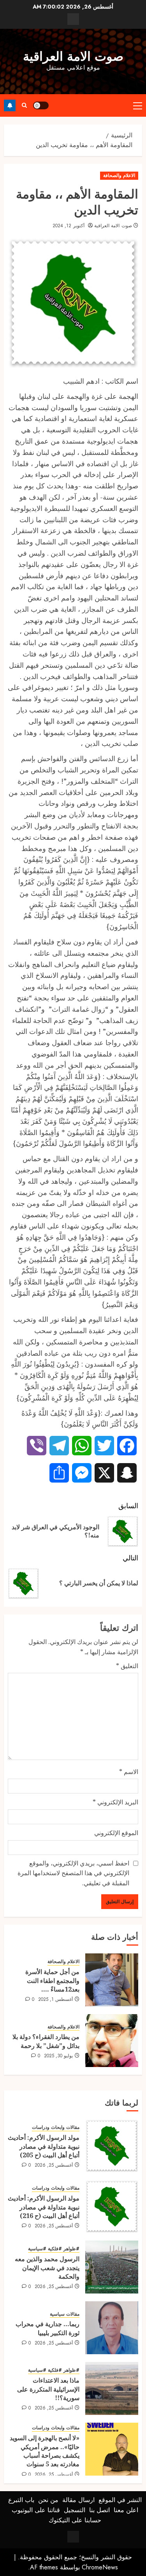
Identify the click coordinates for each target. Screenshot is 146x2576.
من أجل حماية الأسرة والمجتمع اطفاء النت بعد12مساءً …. (52, 1980)
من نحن (48, 2500)
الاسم (129, 1772)
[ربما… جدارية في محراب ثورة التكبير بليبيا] (112, 2328)
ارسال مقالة (78, 2500)
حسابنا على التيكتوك (75, 2520)
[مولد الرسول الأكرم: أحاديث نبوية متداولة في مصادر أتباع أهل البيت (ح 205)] (112, 2146)
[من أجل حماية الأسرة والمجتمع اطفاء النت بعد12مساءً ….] (112, 1980)
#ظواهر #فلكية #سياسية (54, 2249)
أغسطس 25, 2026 (54, 2165)
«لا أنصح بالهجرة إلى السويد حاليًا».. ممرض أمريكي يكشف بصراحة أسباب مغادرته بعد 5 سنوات (45, 2451)
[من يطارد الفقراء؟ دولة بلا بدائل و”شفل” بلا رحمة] (112, 2041)
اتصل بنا (99, 2510)
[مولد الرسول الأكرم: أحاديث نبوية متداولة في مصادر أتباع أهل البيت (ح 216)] (112, 2206)
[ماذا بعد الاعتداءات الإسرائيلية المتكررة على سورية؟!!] (112, 2388)
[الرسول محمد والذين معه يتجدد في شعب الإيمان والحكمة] (112, 2267)
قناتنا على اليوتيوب (36, 2510)
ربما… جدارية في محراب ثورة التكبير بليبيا (47, 2328)
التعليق (127, 1666)
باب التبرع (21, 2500)
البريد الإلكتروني (115, 1802)
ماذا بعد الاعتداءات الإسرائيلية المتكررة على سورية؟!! (48, 2389)
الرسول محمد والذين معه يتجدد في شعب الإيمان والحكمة (47, 2268)
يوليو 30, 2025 (59, 2056)
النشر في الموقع (120, 2500)
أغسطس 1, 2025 (56, 2000)
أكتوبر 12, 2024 (69, 226)
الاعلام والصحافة (119, 175)
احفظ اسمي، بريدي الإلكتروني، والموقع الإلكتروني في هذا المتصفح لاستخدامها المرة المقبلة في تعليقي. (73, 1873)
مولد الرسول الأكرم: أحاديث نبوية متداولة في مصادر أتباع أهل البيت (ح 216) (44, 2207)
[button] (138, 105)
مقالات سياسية (65, 2314)
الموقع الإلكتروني (116, 1833)
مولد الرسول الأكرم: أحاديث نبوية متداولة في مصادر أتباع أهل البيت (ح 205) (44, 2146)
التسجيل (75, 2510)
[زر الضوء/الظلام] (41, 105)
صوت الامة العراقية (73, 56)
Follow (10, 105)
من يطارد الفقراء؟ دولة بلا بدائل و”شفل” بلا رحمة (46, 2041)
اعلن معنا (126, 2510)
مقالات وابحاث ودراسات (56, 2128)
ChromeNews (100, 2567)
